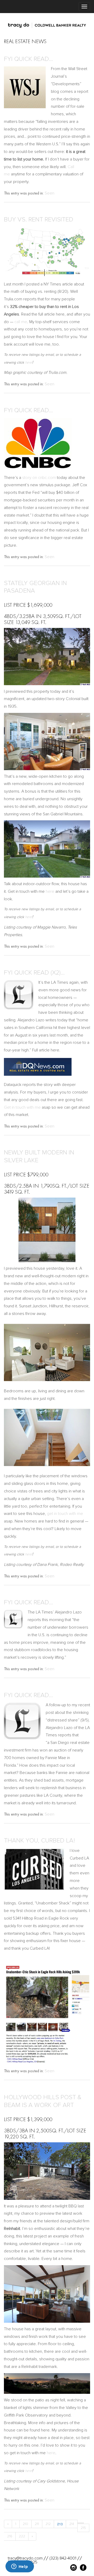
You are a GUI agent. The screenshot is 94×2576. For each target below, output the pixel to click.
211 (37, 2524)
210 (25, 2524)
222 (22, 2536)
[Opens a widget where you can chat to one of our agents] (20, 2567)
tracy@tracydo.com (25, 2558)
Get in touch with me (22, 1107)
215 (83, 2528)
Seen (49, 193)
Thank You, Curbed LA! (39, 1841)
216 (10, 2536)
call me (21, 322)
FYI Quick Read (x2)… (34, 973)
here (29, 362)
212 (48, 2524)
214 (72, 2524)
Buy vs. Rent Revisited (39, 219)
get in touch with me (65, 1514)
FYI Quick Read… (28, 59)
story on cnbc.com (39, 478)
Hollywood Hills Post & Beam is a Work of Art (43, 2101)
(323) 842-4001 (63, 2558)
